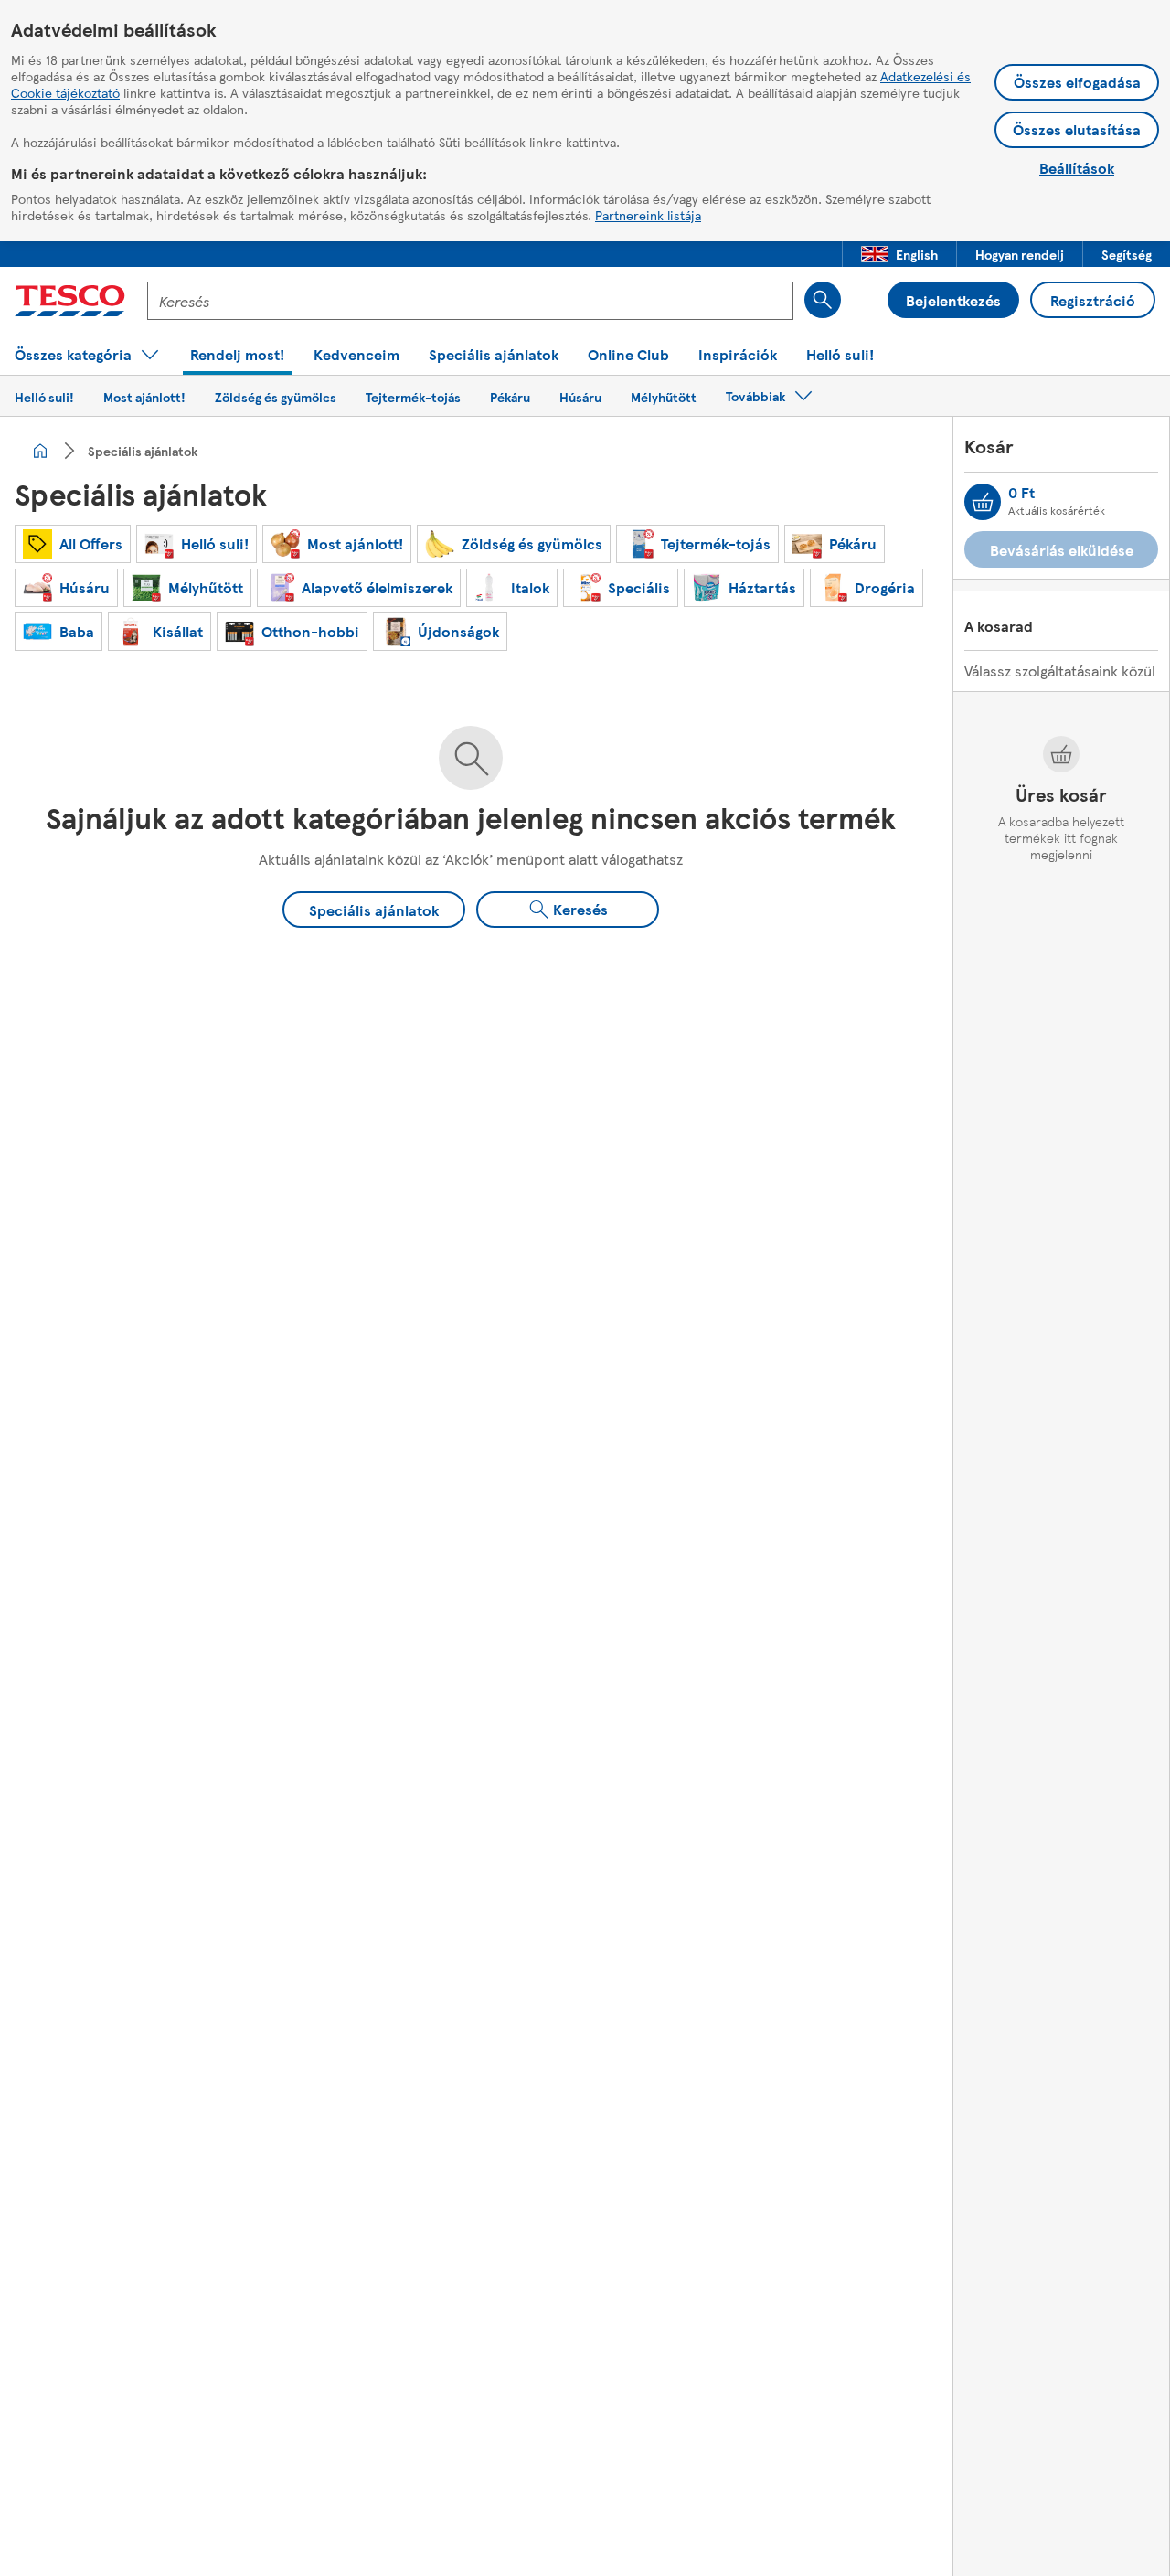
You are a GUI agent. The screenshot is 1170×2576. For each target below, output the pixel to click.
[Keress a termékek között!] (823, 300)
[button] (899, 254)
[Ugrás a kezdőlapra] (70, 301)
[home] (40, 451)
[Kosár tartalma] (983, 502)
